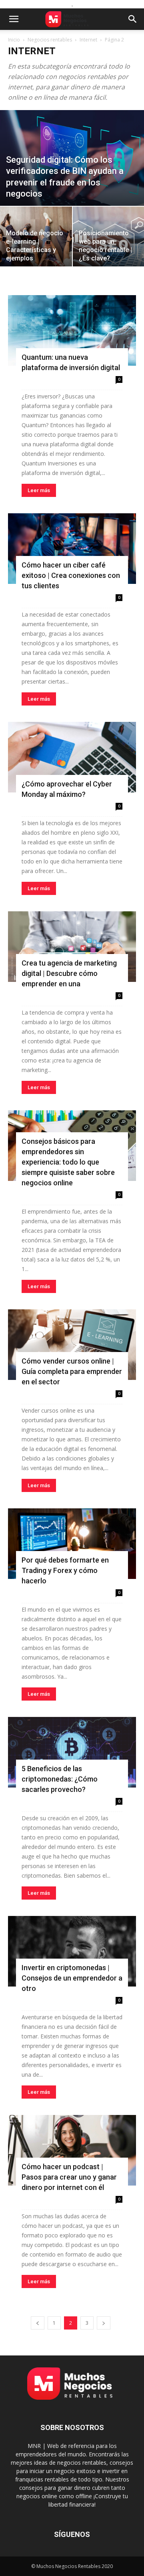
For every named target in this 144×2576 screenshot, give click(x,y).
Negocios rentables (50, 40)
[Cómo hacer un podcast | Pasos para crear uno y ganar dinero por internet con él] (72, 2150)
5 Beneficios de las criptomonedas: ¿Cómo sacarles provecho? (60, 1779)
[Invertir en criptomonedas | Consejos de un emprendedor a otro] (72, 1951)
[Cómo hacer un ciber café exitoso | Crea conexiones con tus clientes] (72, 549)
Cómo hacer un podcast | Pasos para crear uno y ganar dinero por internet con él (69, 2177)
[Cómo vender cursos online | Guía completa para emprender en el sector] (72, 1345)
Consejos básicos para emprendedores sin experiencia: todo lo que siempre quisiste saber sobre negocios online (68, 1162)
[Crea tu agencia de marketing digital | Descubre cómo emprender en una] (72, 947)
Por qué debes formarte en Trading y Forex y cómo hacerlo (65, 1570)
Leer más (39, 490)
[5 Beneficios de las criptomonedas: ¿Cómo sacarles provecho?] (72, 1752)
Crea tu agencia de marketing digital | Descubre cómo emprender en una (69, 973)
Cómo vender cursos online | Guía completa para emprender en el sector (72, 1371)
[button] (14, 19)
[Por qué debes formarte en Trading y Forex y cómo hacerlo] (72, 1544)
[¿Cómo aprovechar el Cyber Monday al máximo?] (72, 757)
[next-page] (104, 2323)
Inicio (14, 40)
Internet (88, 40)
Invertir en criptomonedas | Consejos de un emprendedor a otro (72, 1978)
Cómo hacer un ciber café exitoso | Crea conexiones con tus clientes (71, 575)
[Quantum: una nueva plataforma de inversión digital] (72, 330)
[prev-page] (38, 2323)
